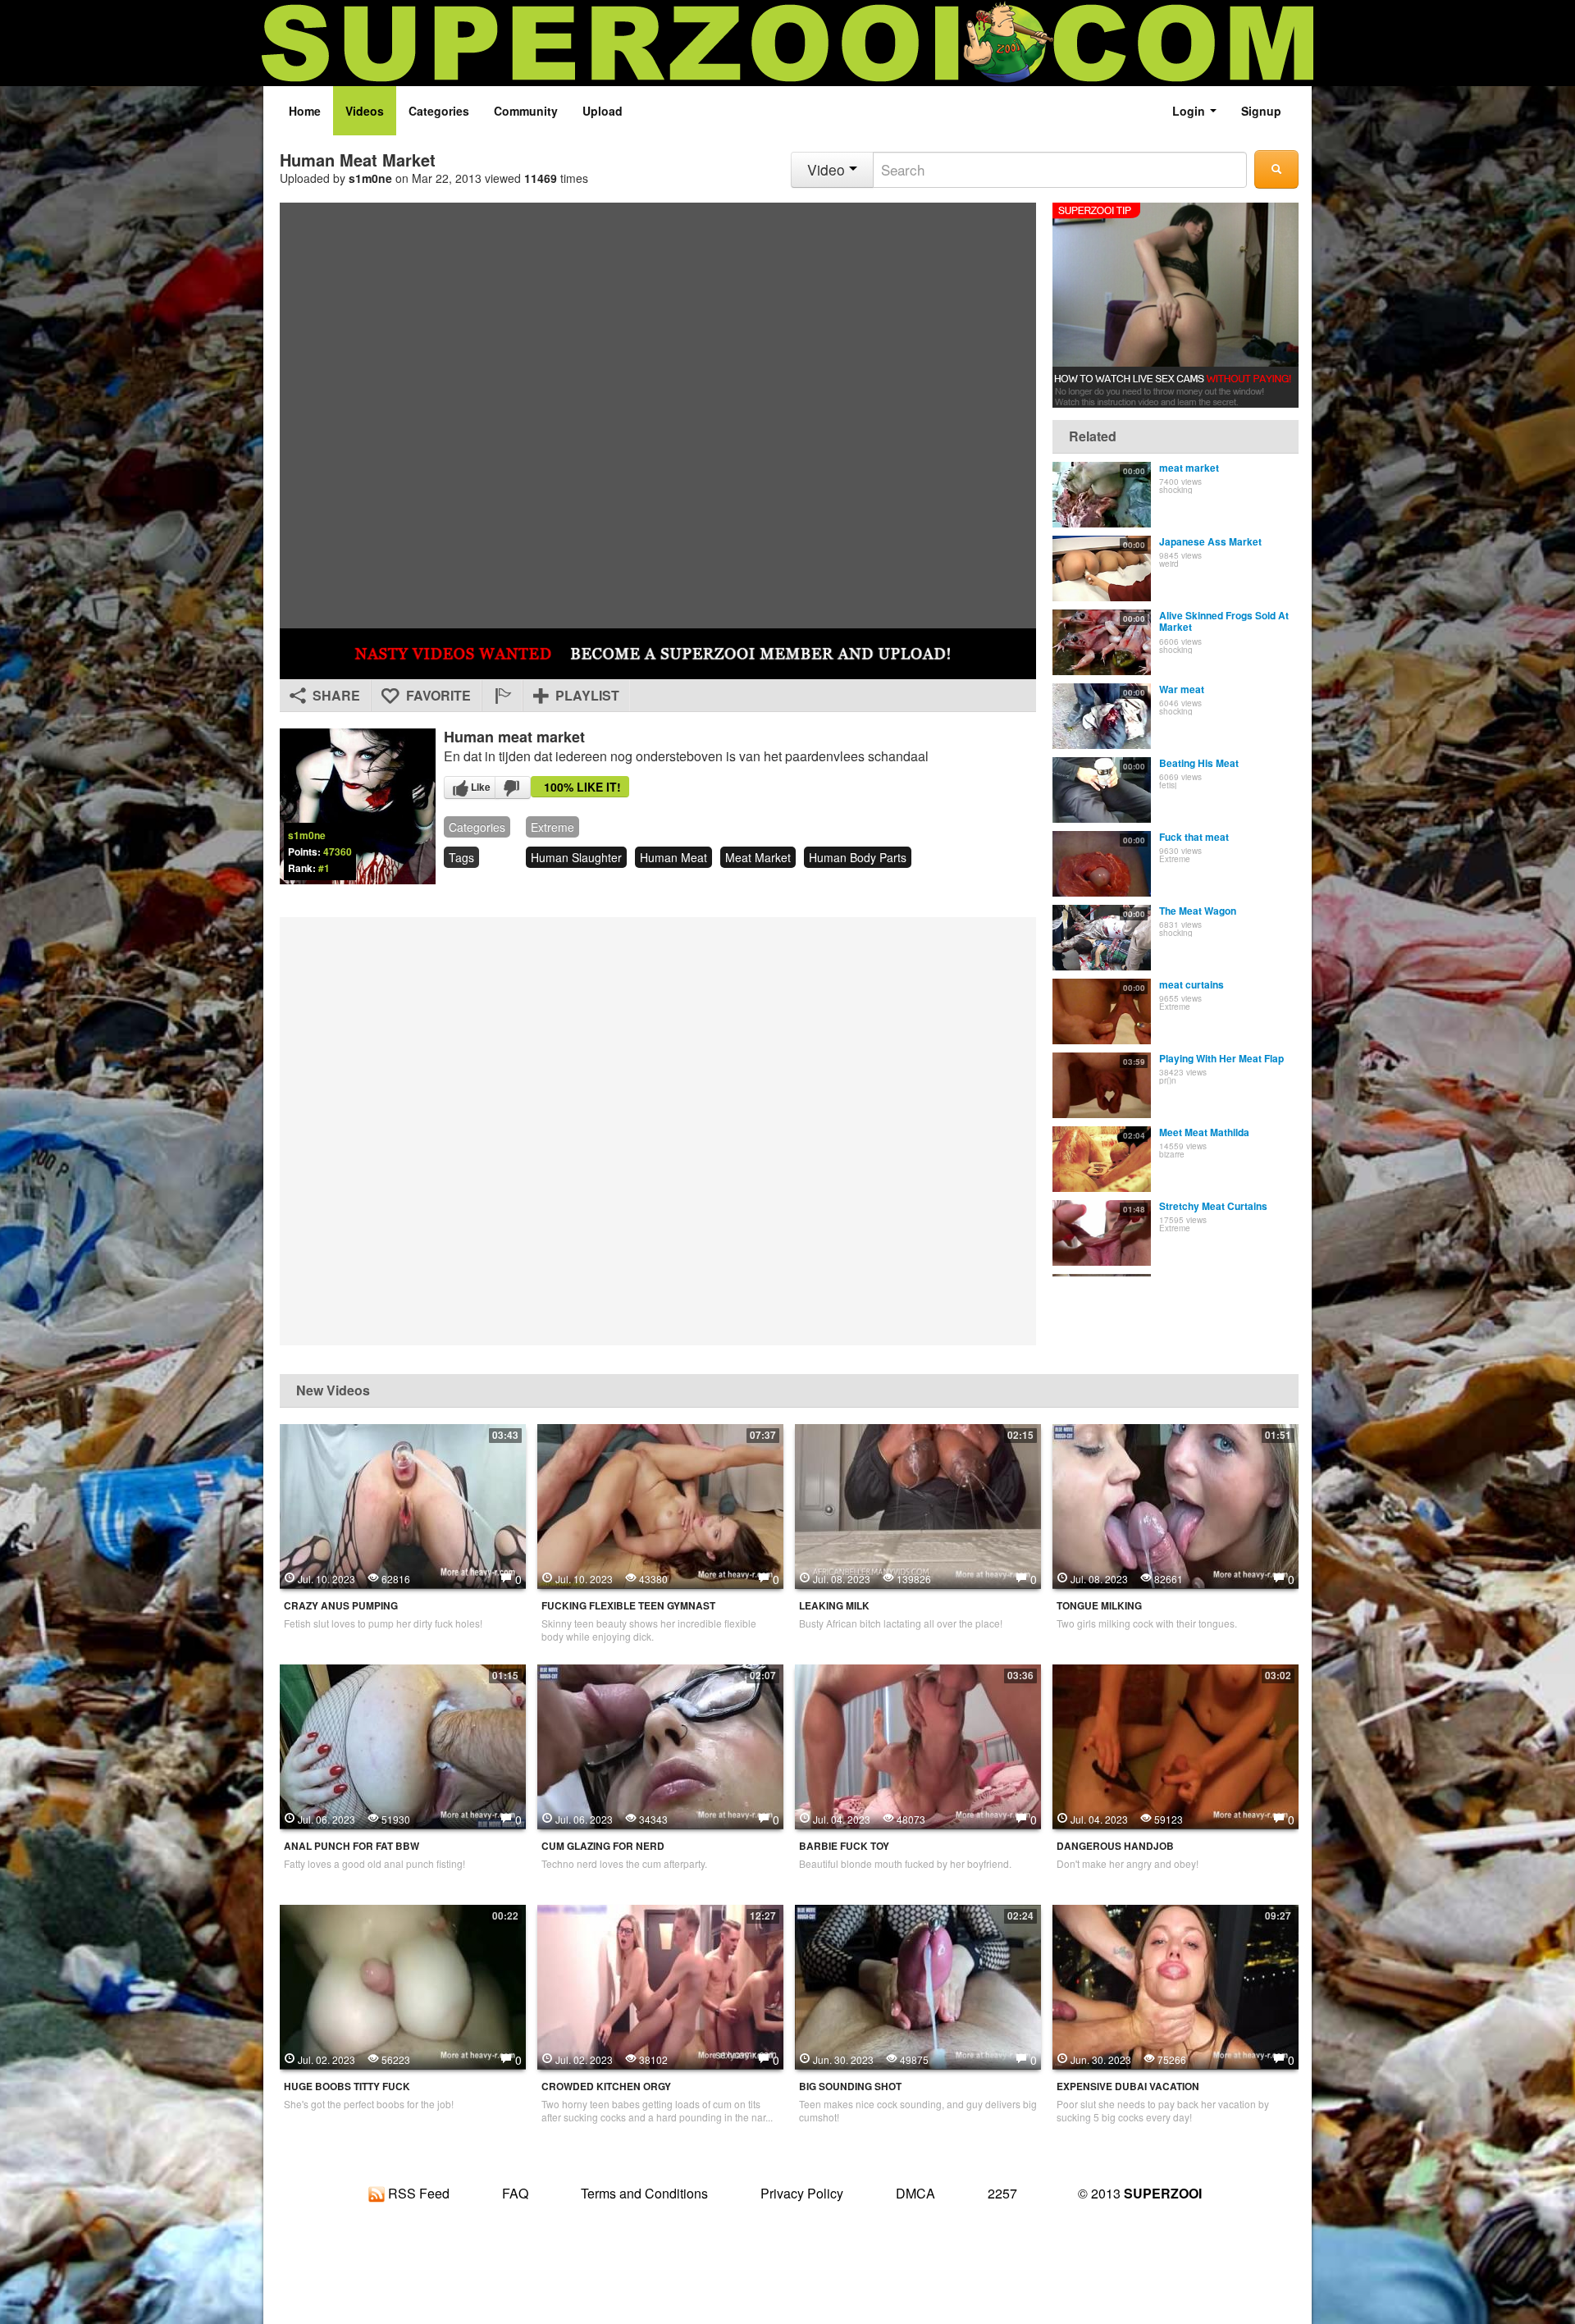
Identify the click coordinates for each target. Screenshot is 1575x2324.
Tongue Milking (1099, 1606)
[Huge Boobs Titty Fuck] (403, 1985)
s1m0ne (370, 178)
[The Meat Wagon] (1102, 938)
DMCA (915, 2193)
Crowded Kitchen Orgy (606, 2087)
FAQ (515, 2193)
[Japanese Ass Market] (1102, 568)
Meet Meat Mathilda (1204, 1132)
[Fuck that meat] (1102, 864)
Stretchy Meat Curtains (1213, 1206)
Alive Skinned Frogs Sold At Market (1224, 621)
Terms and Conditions (644, 2193)
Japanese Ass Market (1210, 541)
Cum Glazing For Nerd (603, 1846)
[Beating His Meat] (1102, 790)
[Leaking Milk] (918, 1504)
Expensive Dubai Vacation (1128, 2087)
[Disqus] (658, 1130)
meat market (758, 857)
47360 (338, 852)
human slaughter (576, 857)
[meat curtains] (1102, 1011)
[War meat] (1102, 716)
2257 (1002, 2193)
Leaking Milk (834, 1606)
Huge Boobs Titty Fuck (347, 2087)
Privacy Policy (802, 2193)
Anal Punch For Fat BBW (352, 1846)
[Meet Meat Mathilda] (1102, 1159)
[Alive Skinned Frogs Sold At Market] (1102, 642)
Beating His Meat (1199, 763)
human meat (673, 857)
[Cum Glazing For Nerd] (660, 1745)
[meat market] (1102, 495)
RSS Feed (417, 2193)
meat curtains (1192, 984)
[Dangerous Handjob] (1176, 1745)
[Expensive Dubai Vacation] (1176, 1985)
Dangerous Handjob (1115, 1846)
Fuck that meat (1194, 837)
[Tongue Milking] (1176, 1504)
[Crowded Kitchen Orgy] (660, 1985)
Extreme (552, 827)
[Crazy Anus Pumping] (403, 1504)
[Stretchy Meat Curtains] (1102, 1233)
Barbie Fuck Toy (844, 1846)
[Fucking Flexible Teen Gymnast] (660, 1504)
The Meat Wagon (1198, 911)
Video (828, 169)
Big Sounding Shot (850, 2087)
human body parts (858, 857)
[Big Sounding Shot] (918, 1985)
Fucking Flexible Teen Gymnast (628, 1606)
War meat (1182, 689)
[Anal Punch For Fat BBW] (403, 1745)
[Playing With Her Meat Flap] (1102, 1085)
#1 (324, 868)
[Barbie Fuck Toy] (918, 1745)
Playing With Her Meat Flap (1221, 1058)
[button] (502, 696)
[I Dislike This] (513, 788)
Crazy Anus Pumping (341, 1606)
